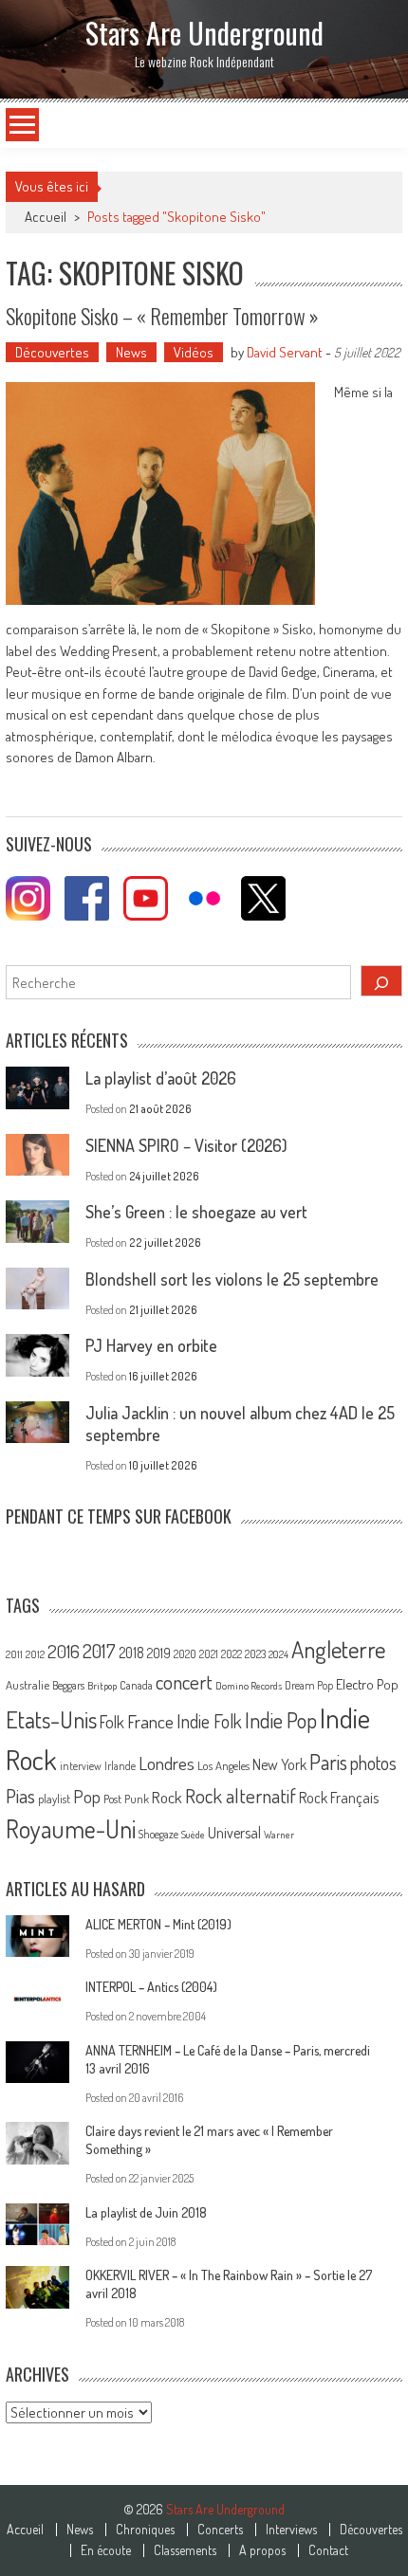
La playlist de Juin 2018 (146, 2212)
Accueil (25, 2530)
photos (373, 1763)
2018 (131, 1653)
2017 (99, 1651)
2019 (159, 1653)
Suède (193, 1835)
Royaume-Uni (71, 1828)
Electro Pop (367, 1684)
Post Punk (126, 1799)
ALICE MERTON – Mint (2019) (158, 1924)
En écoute (106, 2550)
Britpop (102, 1686)
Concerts (220, 2530)
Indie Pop (281, 1720)
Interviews (291, 2530)
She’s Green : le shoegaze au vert (196, 1212)
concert (184, 1681)
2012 (35, 1654)
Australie (28, 1685)
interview (81, 1766)
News (131, 352)
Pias (20, 1795)
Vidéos (194, 352)
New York (279, 1764)
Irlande (120, 1766)
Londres (167, 1763)
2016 (64, 1651)
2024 (278, 1654)
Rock (167, 1797)
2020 (185, 1653)
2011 (14, 1654)
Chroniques (145, 2530)
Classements (185, 2550)
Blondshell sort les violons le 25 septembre (232, 1279)
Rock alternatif (241, 1796)
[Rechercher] (381, 981)
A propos (262, 2550)
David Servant (285, 352)
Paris (328, 1762)
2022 (232, 1654)
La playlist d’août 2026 (161, 1078)
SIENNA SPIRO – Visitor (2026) (186, 1145)
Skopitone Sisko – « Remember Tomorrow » (162, 316)
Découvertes (52, 352)
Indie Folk (209, 1721)
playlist (54, 1799)
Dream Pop (309, 1685)
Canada (136, 1685)
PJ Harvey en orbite (151, 1345)
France (150, 1721)
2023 (255, 1654)
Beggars (68, 1685)
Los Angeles (223, 1765)
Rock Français (339, 1798)
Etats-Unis (51, 1719)
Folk (112, 1722)
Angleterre (338, 1649)
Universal (234, 1833)
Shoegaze (158, 1834)
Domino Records (249, 1686)
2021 (209, 1654)
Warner (279, 1835)
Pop (87, 1796)
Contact (328, 2550)
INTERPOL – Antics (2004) (151, 1987)
